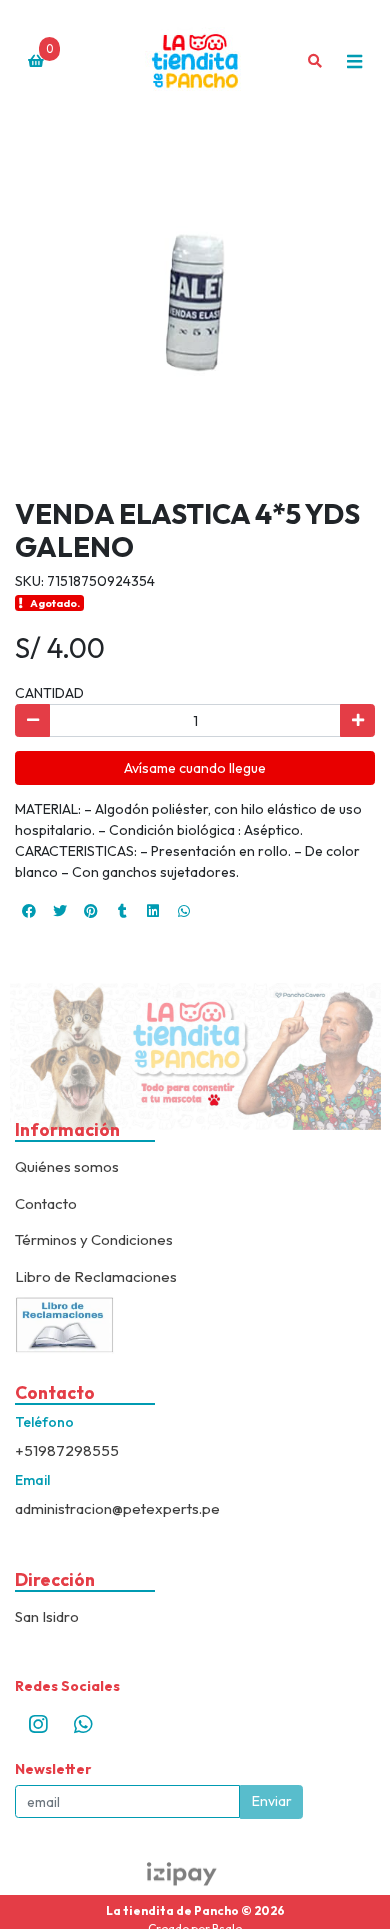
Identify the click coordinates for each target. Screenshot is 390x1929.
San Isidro (47, 1616)
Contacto (46, 1203)
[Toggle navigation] (354, 61)
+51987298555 (67, 1450)
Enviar (272, 1801)
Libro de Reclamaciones (96, 1276)
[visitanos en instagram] (38, 1724)
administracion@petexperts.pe (117, 1508)
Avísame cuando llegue (195, 768)
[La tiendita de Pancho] (195, 61)
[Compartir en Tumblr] (122, 911)
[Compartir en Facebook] (29, 911)
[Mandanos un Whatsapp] (83, 1724)
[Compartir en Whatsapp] (184, 911)
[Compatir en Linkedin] (153, 911)
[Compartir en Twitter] (60, 911)
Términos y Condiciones (94, 1239)
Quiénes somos (67, 1166)
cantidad (49, 693)
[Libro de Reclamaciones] (65, 1323)
